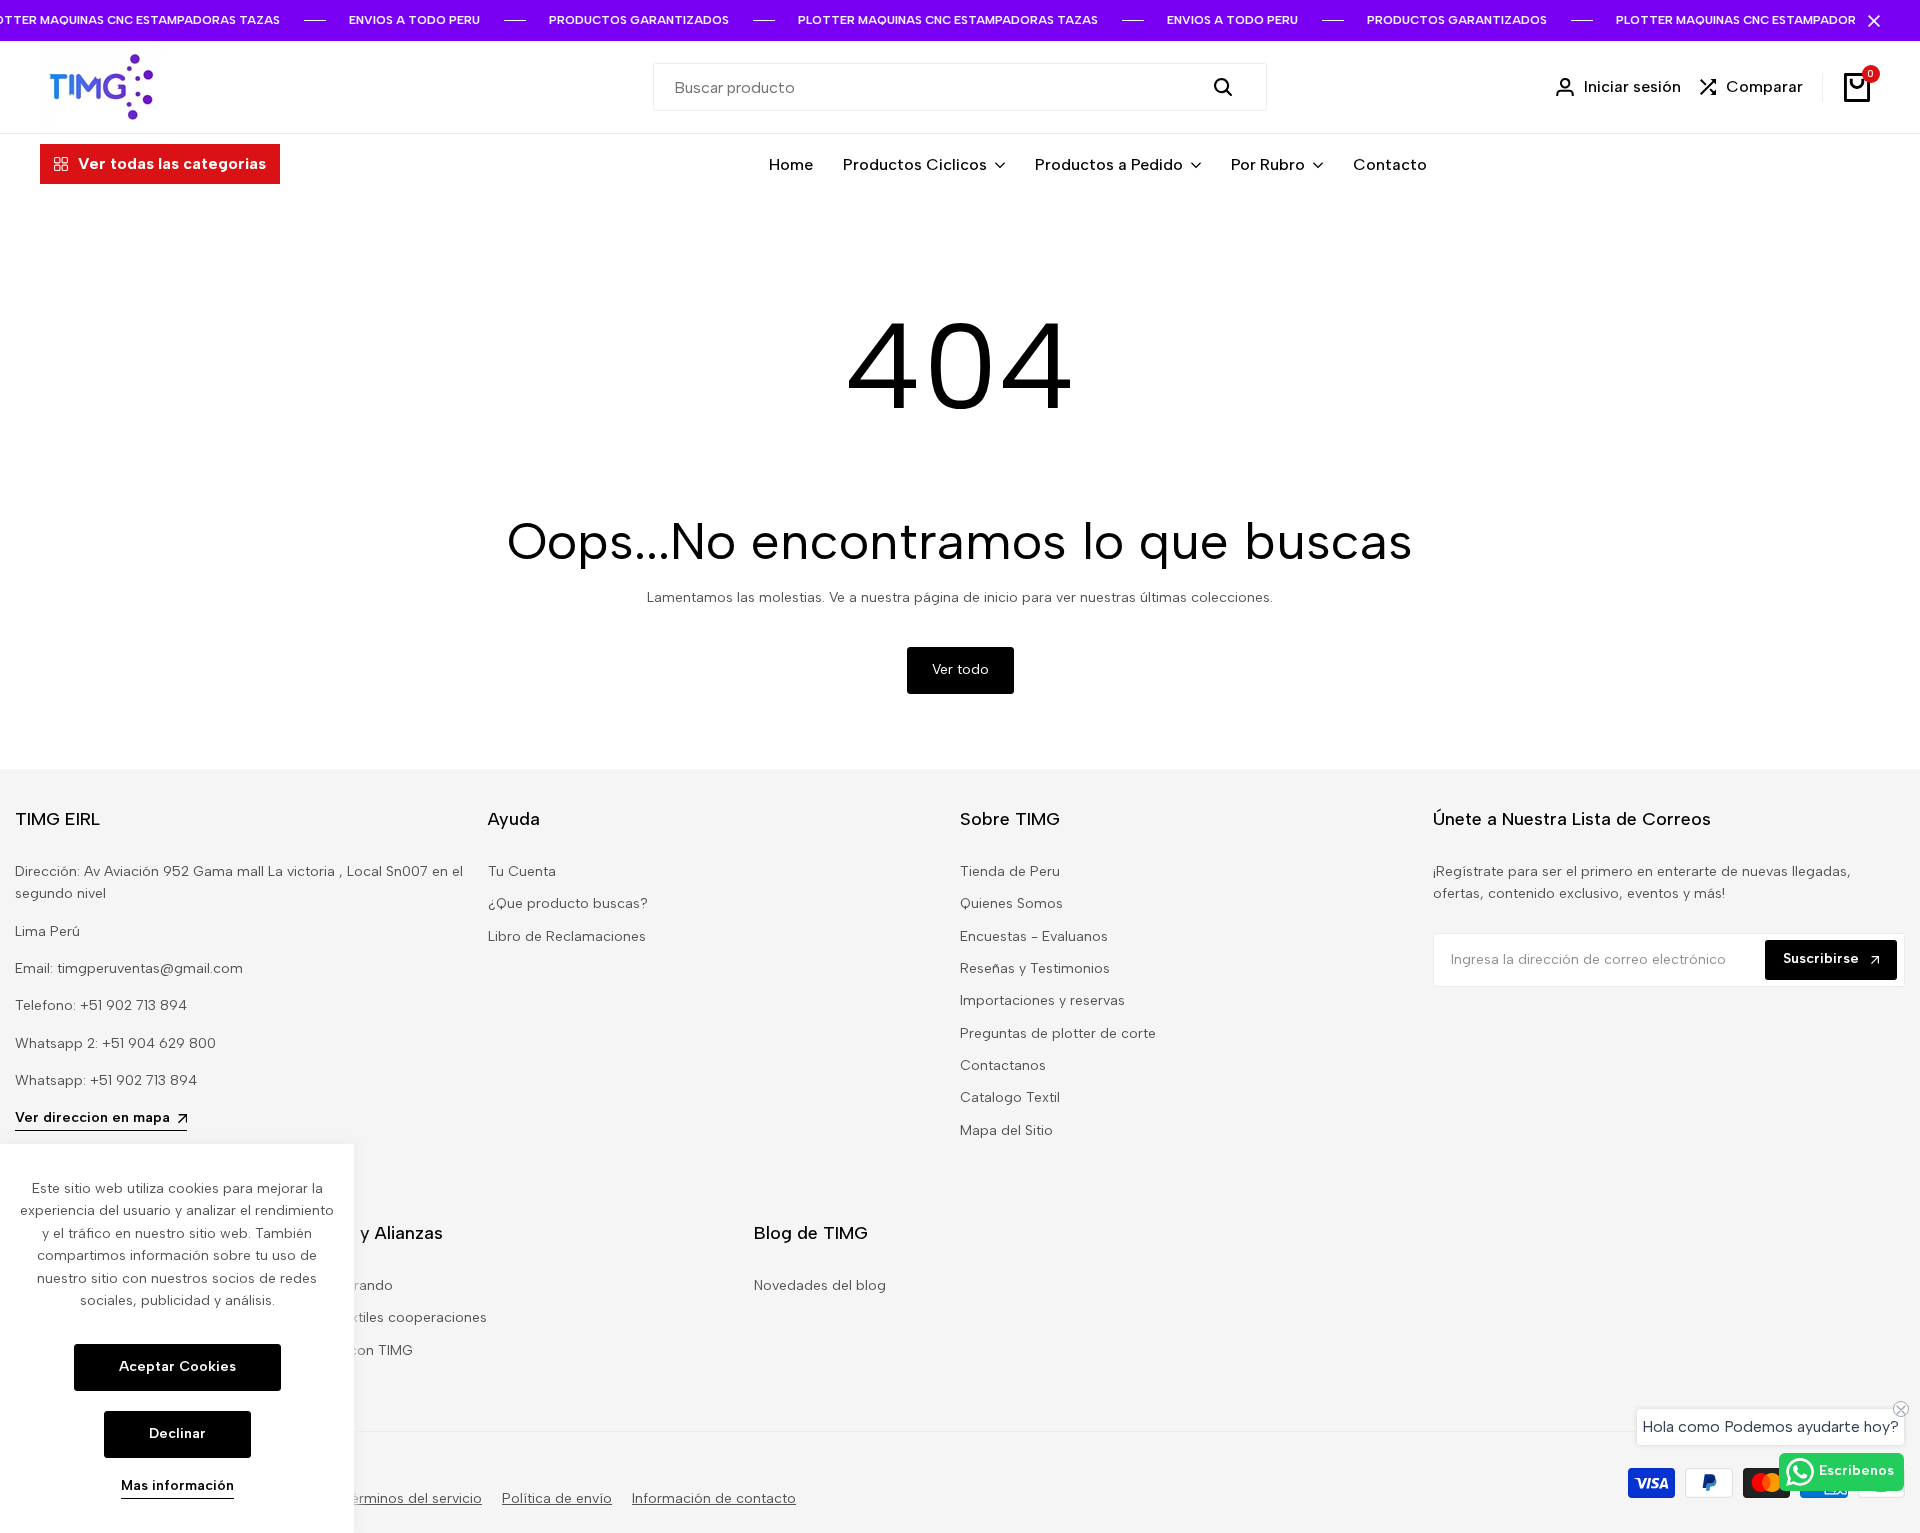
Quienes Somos (1011, 903)
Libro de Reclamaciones (567, 936)
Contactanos (1003, 1065)
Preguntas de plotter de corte (1058, 1033)
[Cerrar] (1870, 21)
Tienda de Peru (1010, 871)
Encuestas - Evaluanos (1034, 936)
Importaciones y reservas (1042, 1000)
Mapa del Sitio (1006, 1130)
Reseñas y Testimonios (1035, 968)
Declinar (177, 1433)
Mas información (177, 1486)
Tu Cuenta (522, 871)
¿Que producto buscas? (568, 903)
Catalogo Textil (1010, 1097)
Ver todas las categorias (172, 163)
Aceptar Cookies (177, 1366)
